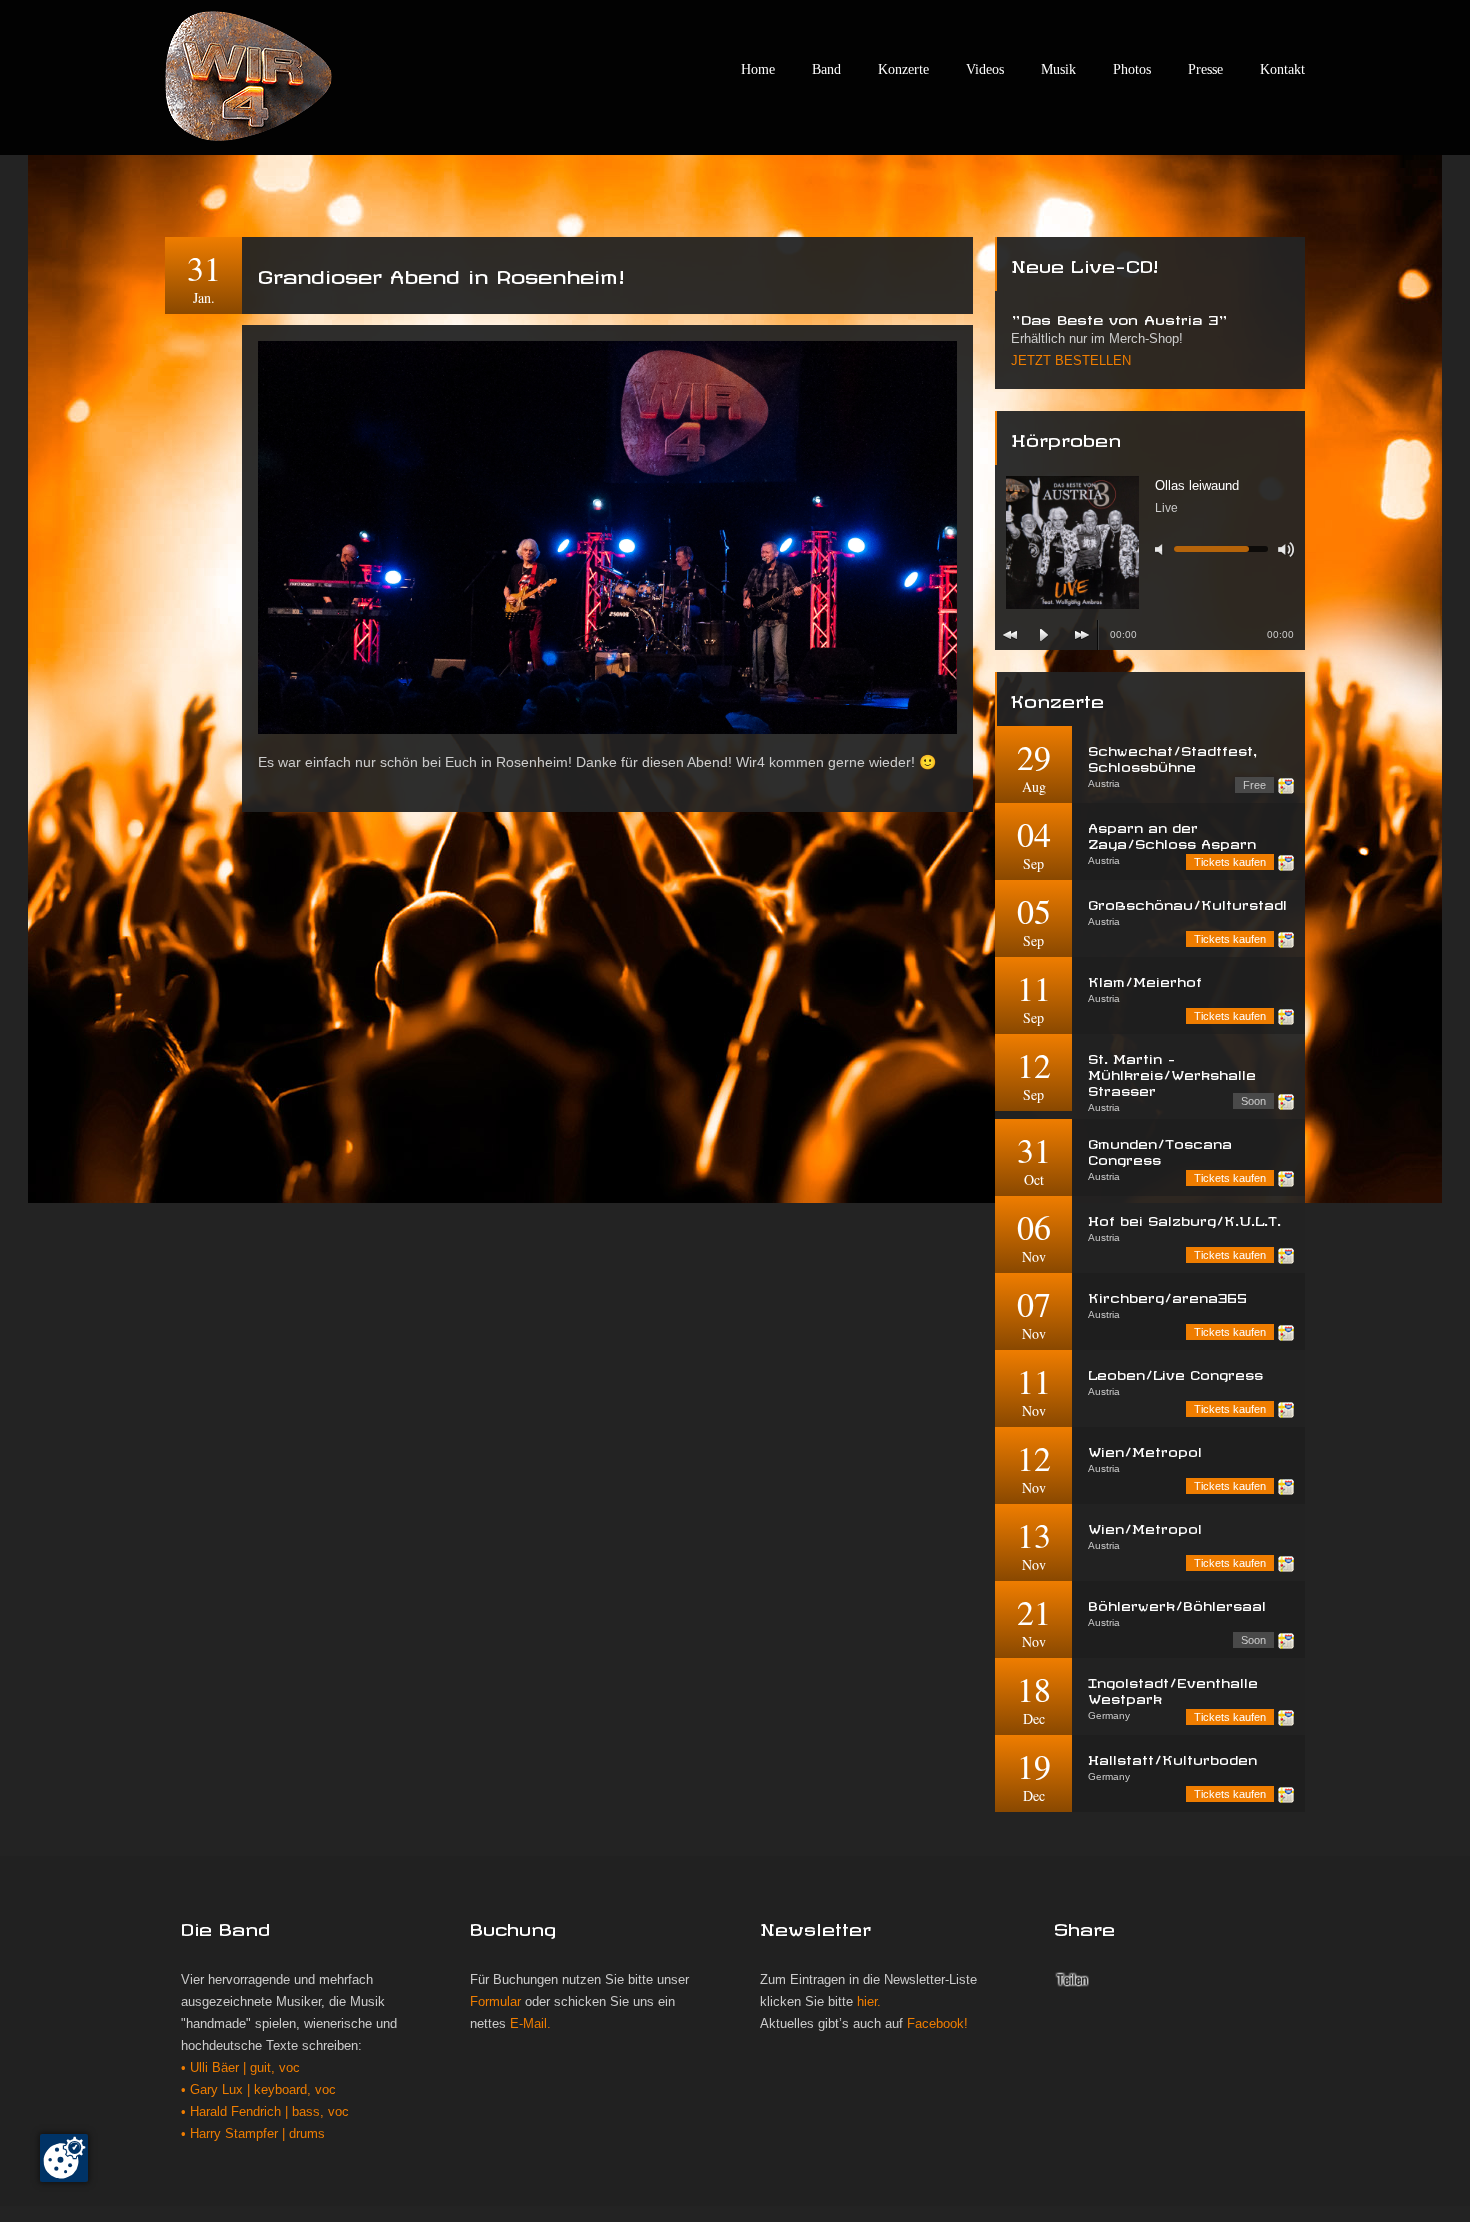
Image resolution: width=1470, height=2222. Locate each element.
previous (1010, 635)
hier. (869, 2002)
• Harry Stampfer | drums (253, 2134)
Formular (495, 2002)
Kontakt (1282, 69)
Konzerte (903, 69)
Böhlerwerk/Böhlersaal (1177, 1603)
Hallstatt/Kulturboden (1172, 1757)
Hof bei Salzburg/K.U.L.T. (1184, 1218)
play (1044, 635)
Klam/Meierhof (1145, 979)
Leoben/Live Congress (1175, 1372)
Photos (1132, 69)
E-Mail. (530, 2024)
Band (826, 69)
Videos (985, 69)
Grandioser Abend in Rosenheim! (441, 273)
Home (758, 69)
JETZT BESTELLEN (1071, 361)
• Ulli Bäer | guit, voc (240, 2068)
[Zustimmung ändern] (64, 2158)
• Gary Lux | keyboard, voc (258, 2090)
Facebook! (937, 2024)
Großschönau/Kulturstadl (1187, 902)
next (1082, 635)
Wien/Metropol (1145, 1449)
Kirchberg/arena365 (1167, 1295)
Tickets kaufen (1230, 862)
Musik (1058, 69)
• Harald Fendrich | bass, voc (265, 2112)
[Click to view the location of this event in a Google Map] (1286, 786)
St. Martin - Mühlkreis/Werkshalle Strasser (1172, 1072)
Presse (1205, 69)
